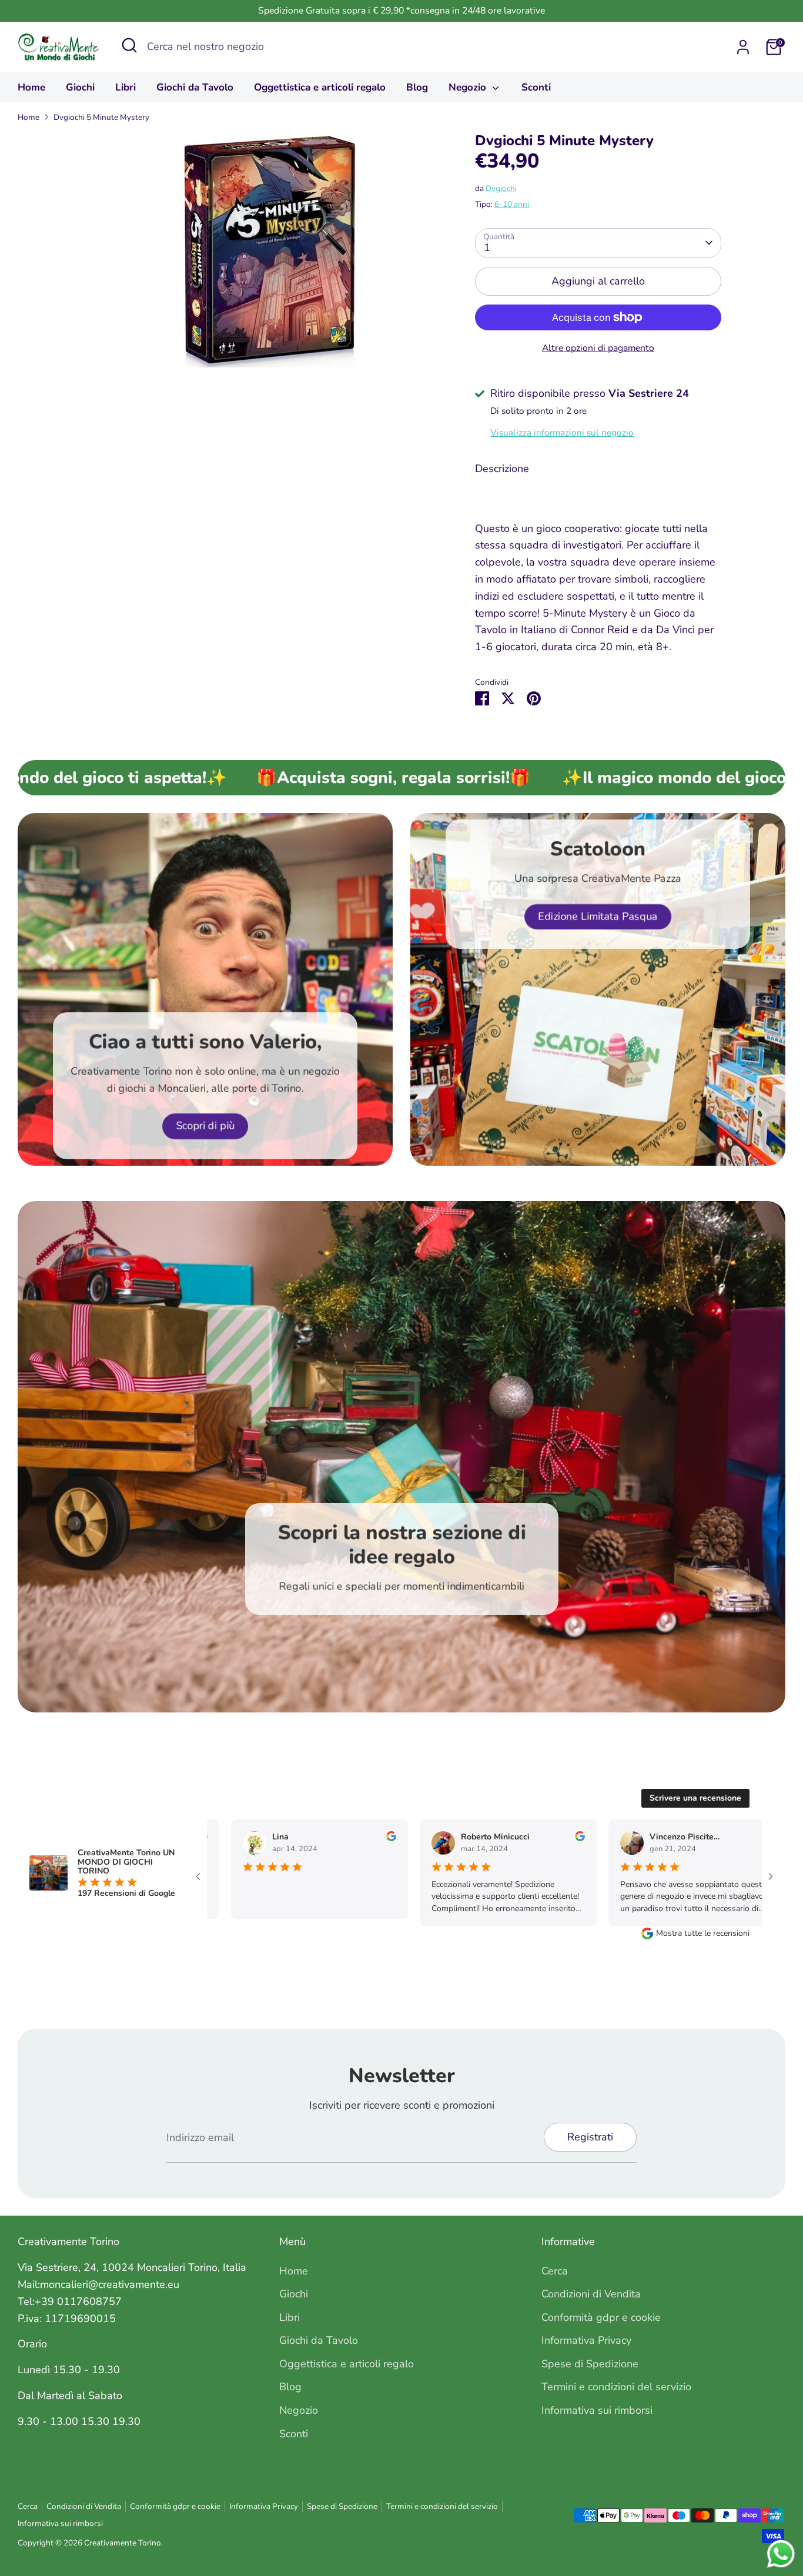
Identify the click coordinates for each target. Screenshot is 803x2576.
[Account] (743, 47)
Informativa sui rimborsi (597, 2410)
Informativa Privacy (586, 2340)
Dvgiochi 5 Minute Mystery (101, 117)
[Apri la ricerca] (129, 45)
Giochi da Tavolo (195, 87)
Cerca (555, 2271)
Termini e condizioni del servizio (616, 2387)
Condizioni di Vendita (591, 2294)
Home (31, 87)
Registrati (590, 2137)
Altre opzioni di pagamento (598, 348)
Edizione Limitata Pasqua (598, 916)
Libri (126, 87)
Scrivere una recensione (695, 1798)
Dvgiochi (501, 188)
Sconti (536, 87)
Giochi (80, 87)
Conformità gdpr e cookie (601, 2317)
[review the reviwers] (374, 1839)
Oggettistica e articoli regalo (320, 87)
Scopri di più (205, 1126)
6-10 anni (512, 204)
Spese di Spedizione (590, 2364)
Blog (417, 87)
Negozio (469, 87)
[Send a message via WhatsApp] (781, 2554)
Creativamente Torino (123, 2543)
